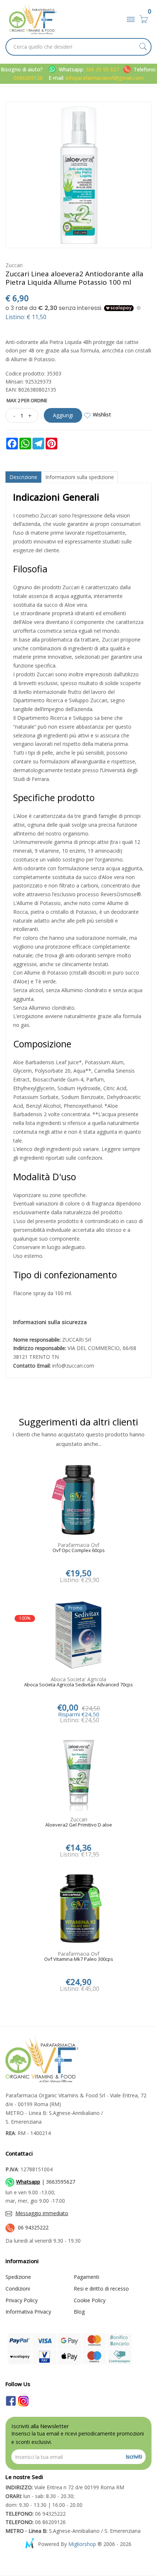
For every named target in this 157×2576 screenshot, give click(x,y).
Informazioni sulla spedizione (80, 477)
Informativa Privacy (28, 2312)
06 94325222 (33, 2227)
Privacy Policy (22, 2300)
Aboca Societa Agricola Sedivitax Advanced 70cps (78, 1685)
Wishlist (102, 414)
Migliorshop (82, 2544)
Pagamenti (87, 2277)
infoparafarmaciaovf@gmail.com (105, 78)
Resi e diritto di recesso (101, 2289)
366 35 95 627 (103, 69)
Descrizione (23, 477)
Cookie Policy (90, 2300)
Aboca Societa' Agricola (78, 1679)
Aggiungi (63, 415)
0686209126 (28, 78)
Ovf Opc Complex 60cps (79, 1551)
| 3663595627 (46, 2182)
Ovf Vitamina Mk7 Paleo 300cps (79, 1959)
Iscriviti (134, 2457)
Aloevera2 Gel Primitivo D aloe (79, 1825)
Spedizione (18, 2277)
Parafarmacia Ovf (78, 1545)
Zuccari (14, 265)
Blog (79, 2312)
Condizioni (18, 2289)
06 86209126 (36, 2522)
